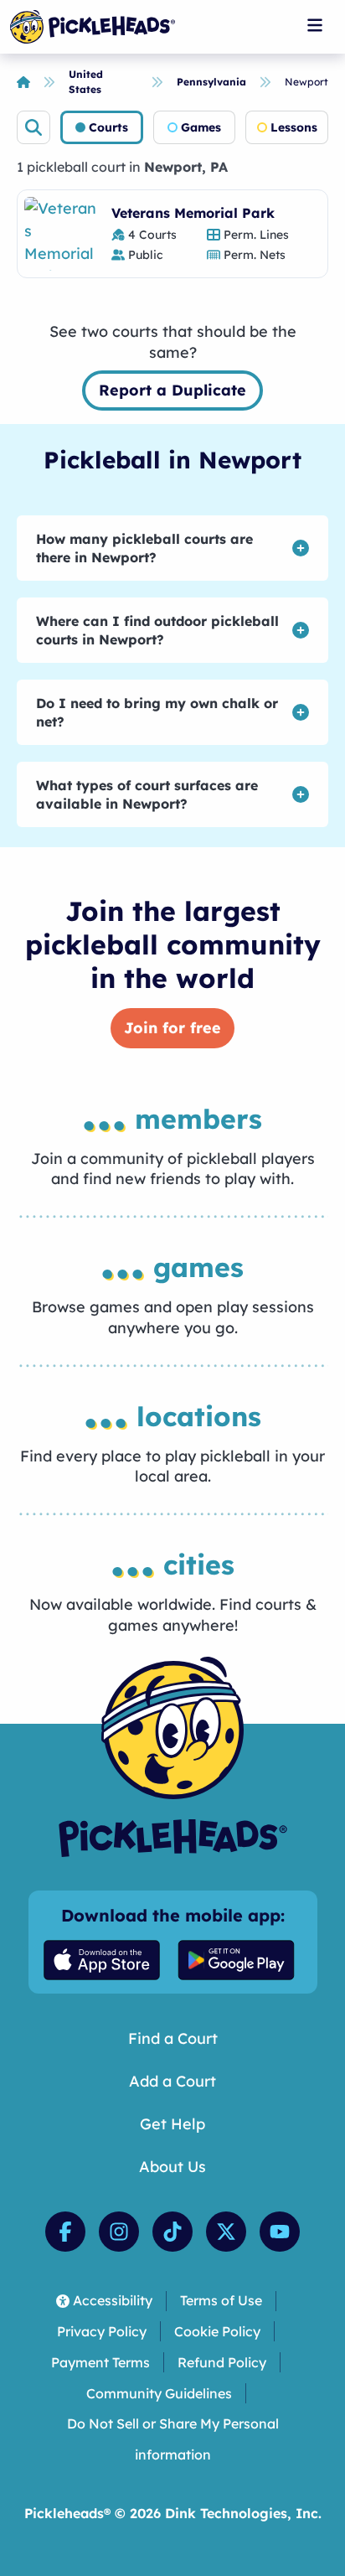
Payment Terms (100, 2362)
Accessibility (113, 2300)
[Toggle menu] (315, 25)
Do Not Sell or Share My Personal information (173, 2439)
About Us (172, 2167)
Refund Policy (222, 2362)
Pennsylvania (211, 82)
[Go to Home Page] (93, 27)
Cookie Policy (217, 2331)
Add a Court (172, 2081)
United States (86, 82)
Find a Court (173, 2038)
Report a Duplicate (172, 390)
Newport (306, 82)
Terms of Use (221, 2300)
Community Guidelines (159, 2393)
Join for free (172, 1028)
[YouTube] (280, 2232)
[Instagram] (119, 2232)
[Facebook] (65, 2232)
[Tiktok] (172, 2232)
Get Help (172, 2124)
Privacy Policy (102, 2331)
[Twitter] (226, 2232)
